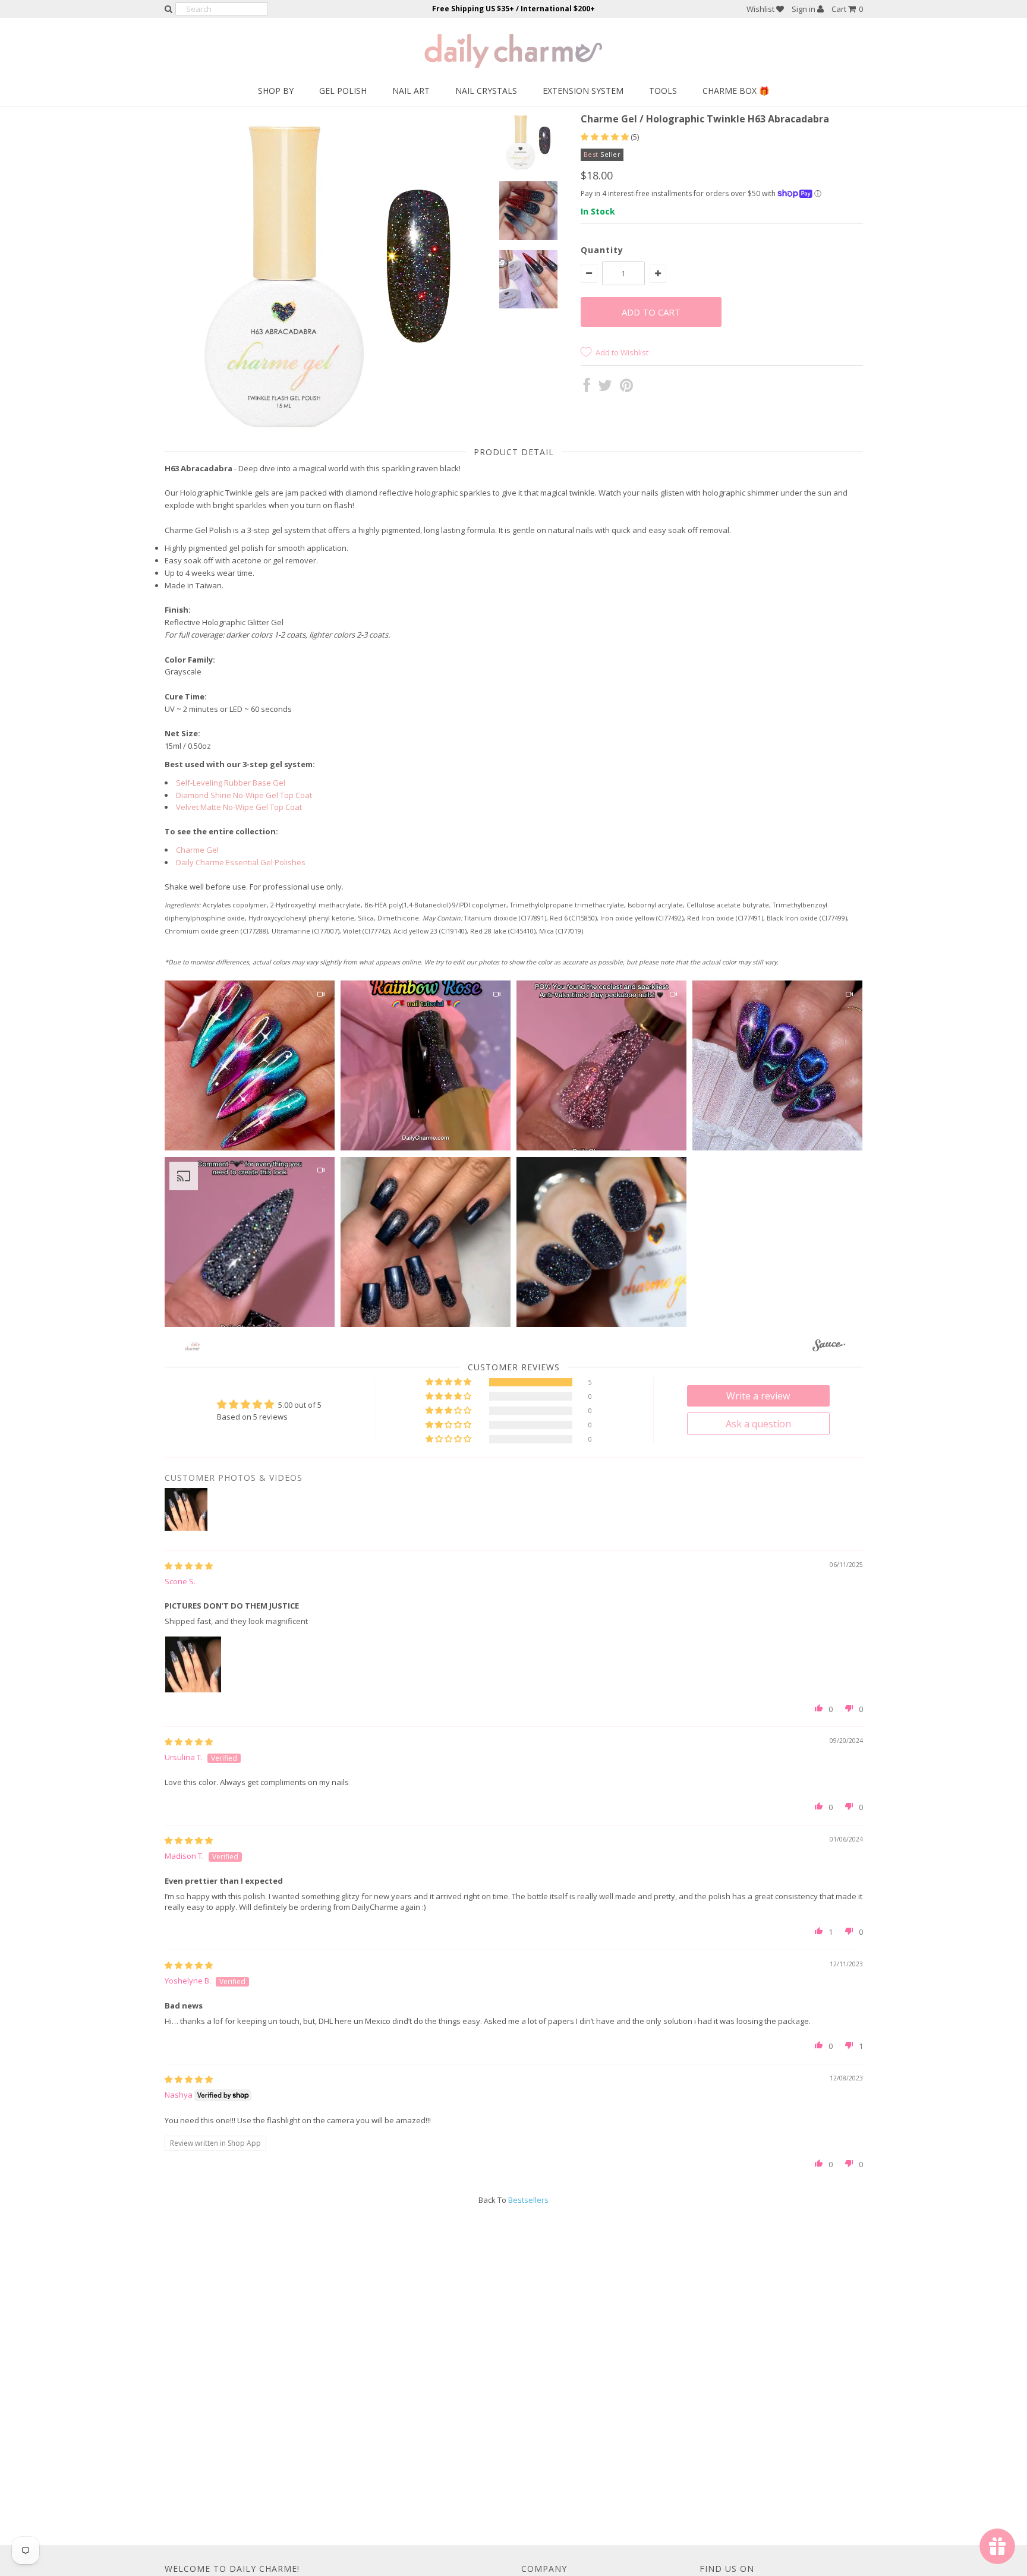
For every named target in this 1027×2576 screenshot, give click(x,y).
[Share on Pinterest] (626, 388)
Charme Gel (197, 850)
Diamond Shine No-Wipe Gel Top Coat (244, 795)
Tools (663, 91)
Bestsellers (528, 2200)
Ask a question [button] (758, 1424)
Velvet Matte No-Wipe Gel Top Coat (239, 807)
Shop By (276, 91)
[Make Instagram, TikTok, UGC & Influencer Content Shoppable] (829, 1347)
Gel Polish (343, 91)
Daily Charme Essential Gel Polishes (241, 862)
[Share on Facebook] (587, 388)
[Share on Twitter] (605, 388)
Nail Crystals (486, 91)
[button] (606, 137)
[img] (189, 1566)
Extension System (583, 91)
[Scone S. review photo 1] (193, 1664)
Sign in (804, 9)
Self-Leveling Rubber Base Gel (231, 783)
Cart (847, 9)
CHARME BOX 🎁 (736, 91)
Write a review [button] (758, 1396)
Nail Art (411, 91)
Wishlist (761, 9)
